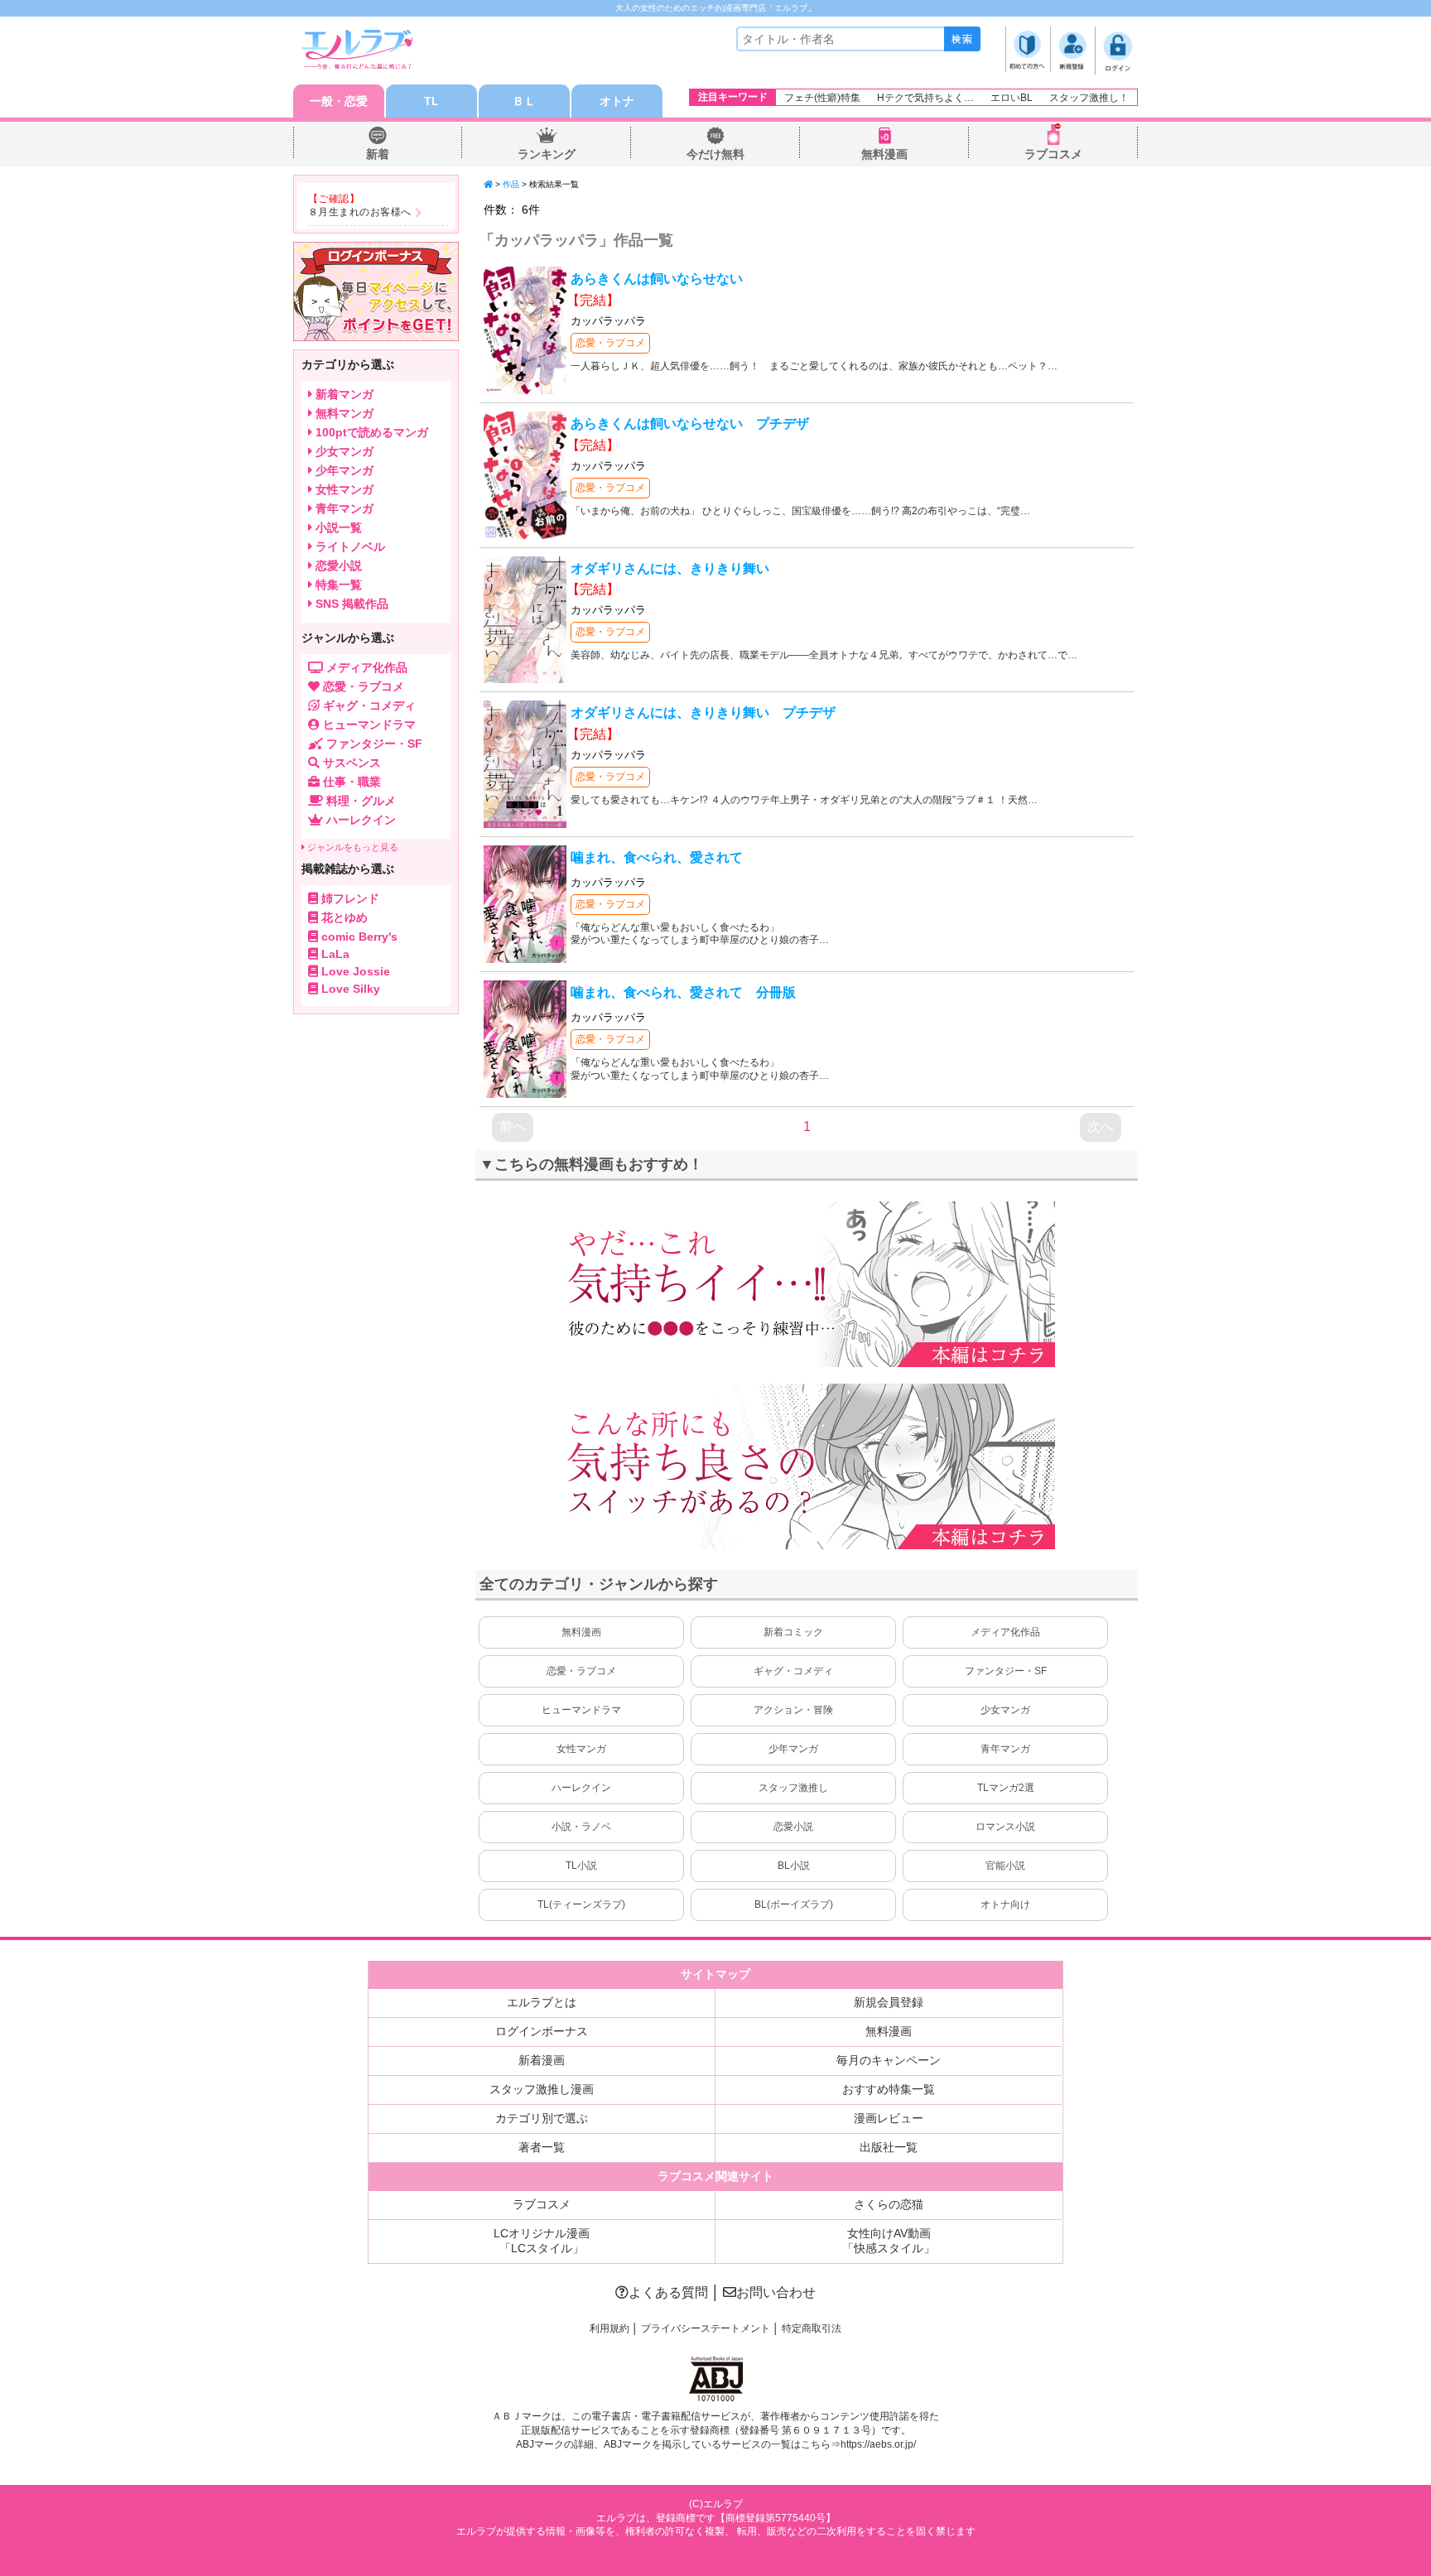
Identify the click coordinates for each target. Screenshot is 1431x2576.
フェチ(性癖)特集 (822, 98)
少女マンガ (1005, 1710)
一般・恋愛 (339, 101)
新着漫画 (542, 2060)
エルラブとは (542, 2002)
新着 (378, 154)
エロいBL (1012, 98)
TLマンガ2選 (1006, 1788)
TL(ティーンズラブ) (581, 1904)
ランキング (547, 154)
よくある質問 (668, 2292)
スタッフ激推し (793, 1788)
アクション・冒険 (793, 1710)
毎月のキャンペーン (889, 2060)
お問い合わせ (776, 2292)
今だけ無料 (715, 154)
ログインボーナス (542, 2031)
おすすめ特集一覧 (889, 2089)
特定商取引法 (812, 2328)
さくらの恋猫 (889, 2204)
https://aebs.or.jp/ (878, 2444)
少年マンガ (793, 1749)
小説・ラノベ (581, 1827)
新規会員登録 (889, 2002)
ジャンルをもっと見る (352, 847)
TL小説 (581, 1866)
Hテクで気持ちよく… (925, 98)
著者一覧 (542, 2147)
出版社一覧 (889, 2147)
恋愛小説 (793, 1827)
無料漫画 (884, 154)
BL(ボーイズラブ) (794, 1904)
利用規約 (609, 2328)
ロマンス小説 (1005, 1827)
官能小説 (1005, 1866)
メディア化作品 (1005, 1632)
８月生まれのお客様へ (360, 212)
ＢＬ (524, 101)
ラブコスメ (1053, 154)
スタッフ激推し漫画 (542, 2089)
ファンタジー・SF (1006, 1671)
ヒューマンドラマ (581, 1710)
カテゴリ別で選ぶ (542, 2118)
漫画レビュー (889, 2118)
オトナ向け (1005, 1904)
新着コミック (793, 1632)
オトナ (617, 101)
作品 (511, 184)
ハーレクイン (581, 1788)
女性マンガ (581, 1749)
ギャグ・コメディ (793, 1671)
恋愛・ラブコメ (610, 343)
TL (431, 101)
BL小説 (794, 1866)
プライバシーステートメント (706, 2328)
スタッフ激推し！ (1089, 98)
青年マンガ (1005, 1749)
